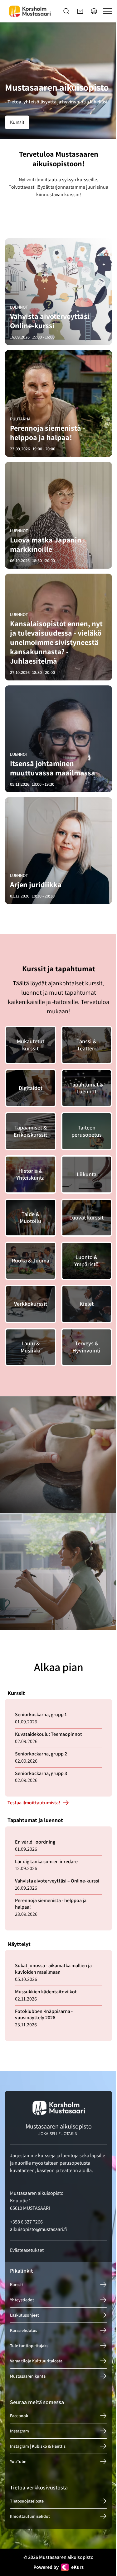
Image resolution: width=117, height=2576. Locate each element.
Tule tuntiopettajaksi (30, 2345)
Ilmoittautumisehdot (30, 2516)
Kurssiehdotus (24, 2330)
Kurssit (17, 122)
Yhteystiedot (22, 2299)
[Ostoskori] (80, 11)
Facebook (19, 2416)
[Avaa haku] (66, 11)
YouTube (18, 2461)
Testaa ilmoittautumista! (34, 1803)
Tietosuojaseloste (27, 2501)
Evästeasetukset (27, 2250)
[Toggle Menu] (108, 11)
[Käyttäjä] (94, 11)
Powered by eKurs (58, 2567)
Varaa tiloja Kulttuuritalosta (36, 2361)
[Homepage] (30, 11)
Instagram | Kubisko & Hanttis (38, 2446)
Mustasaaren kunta (28, 2376)
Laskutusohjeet (24, 2315)
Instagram (19, 2431)
